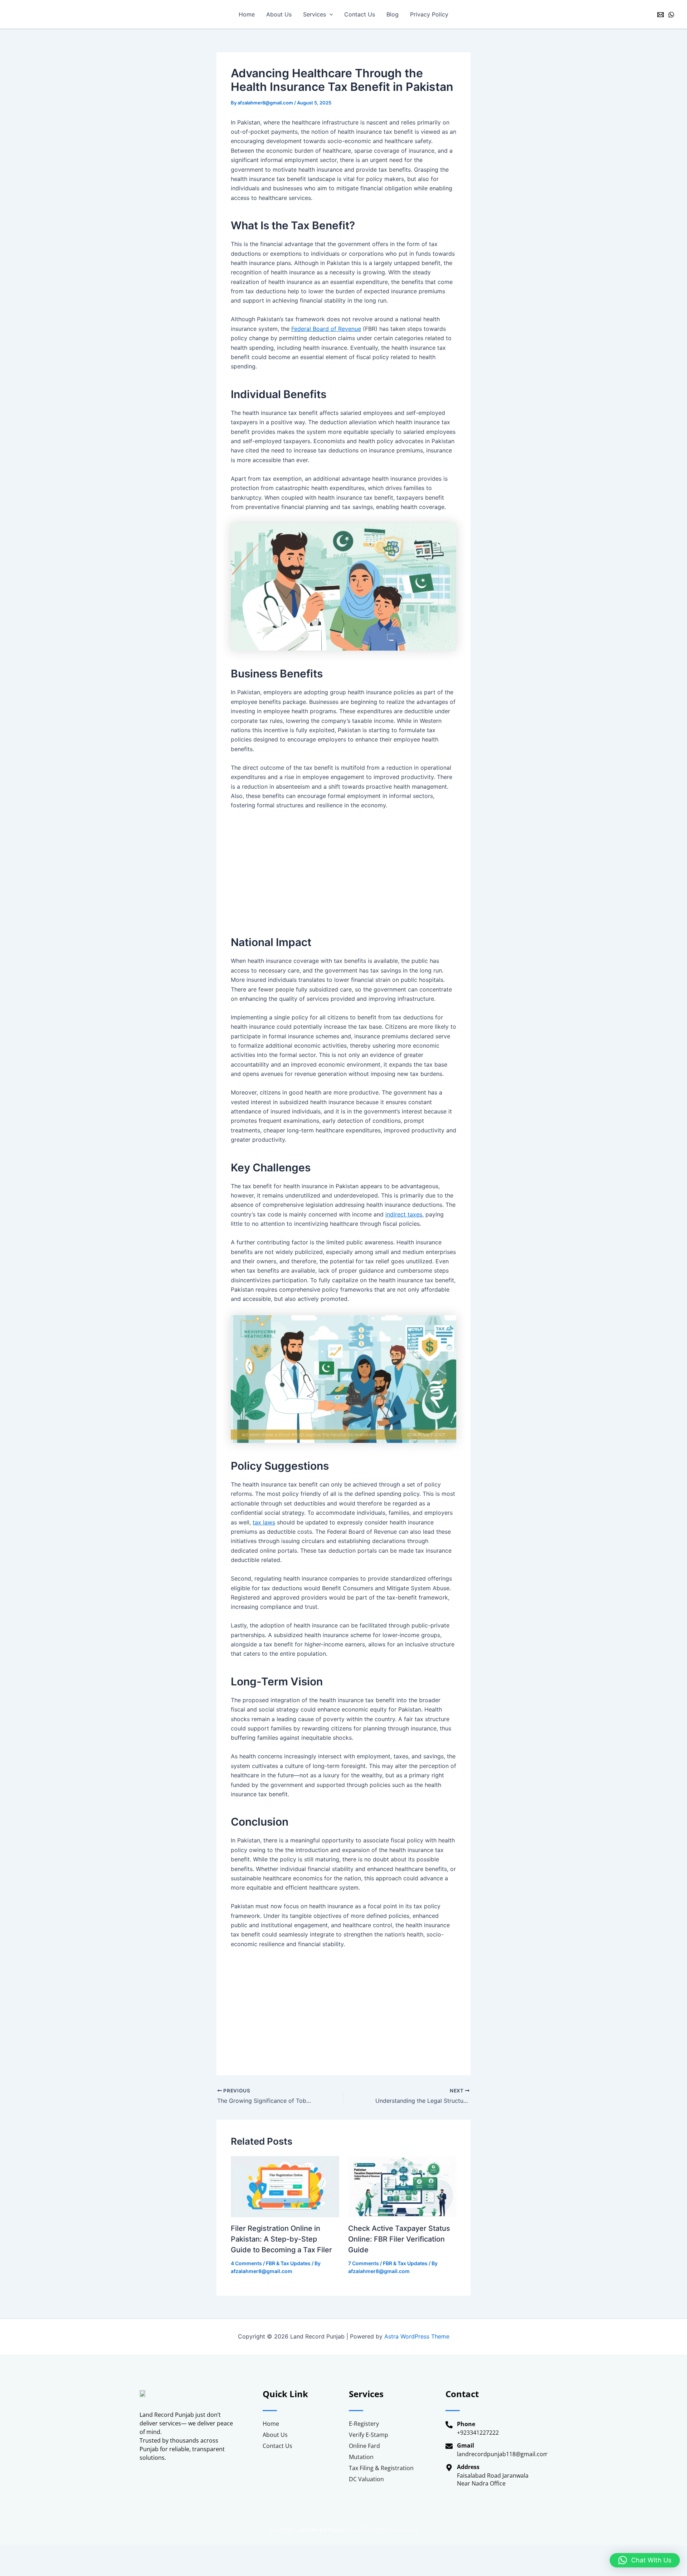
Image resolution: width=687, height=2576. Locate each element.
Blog (393, 14)
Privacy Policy (429, 14)
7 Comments (364, 2263)
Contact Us (360, 14)
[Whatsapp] (671, 15)
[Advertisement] (343, 869)
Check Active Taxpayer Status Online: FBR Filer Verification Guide (399, 2239)
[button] (330, 14)
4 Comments (246, 2263)
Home (247, 14)
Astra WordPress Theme (417, 2336)
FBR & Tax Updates (288, 2263)
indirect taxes (404, 1214)
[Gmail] (661, 15)
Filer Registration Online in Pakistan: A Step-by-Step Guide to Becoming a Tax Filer (281, 2239)
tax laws (264, 1522)
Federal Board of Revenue (326, 329)
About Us (279, 14)
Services (315, 14)
